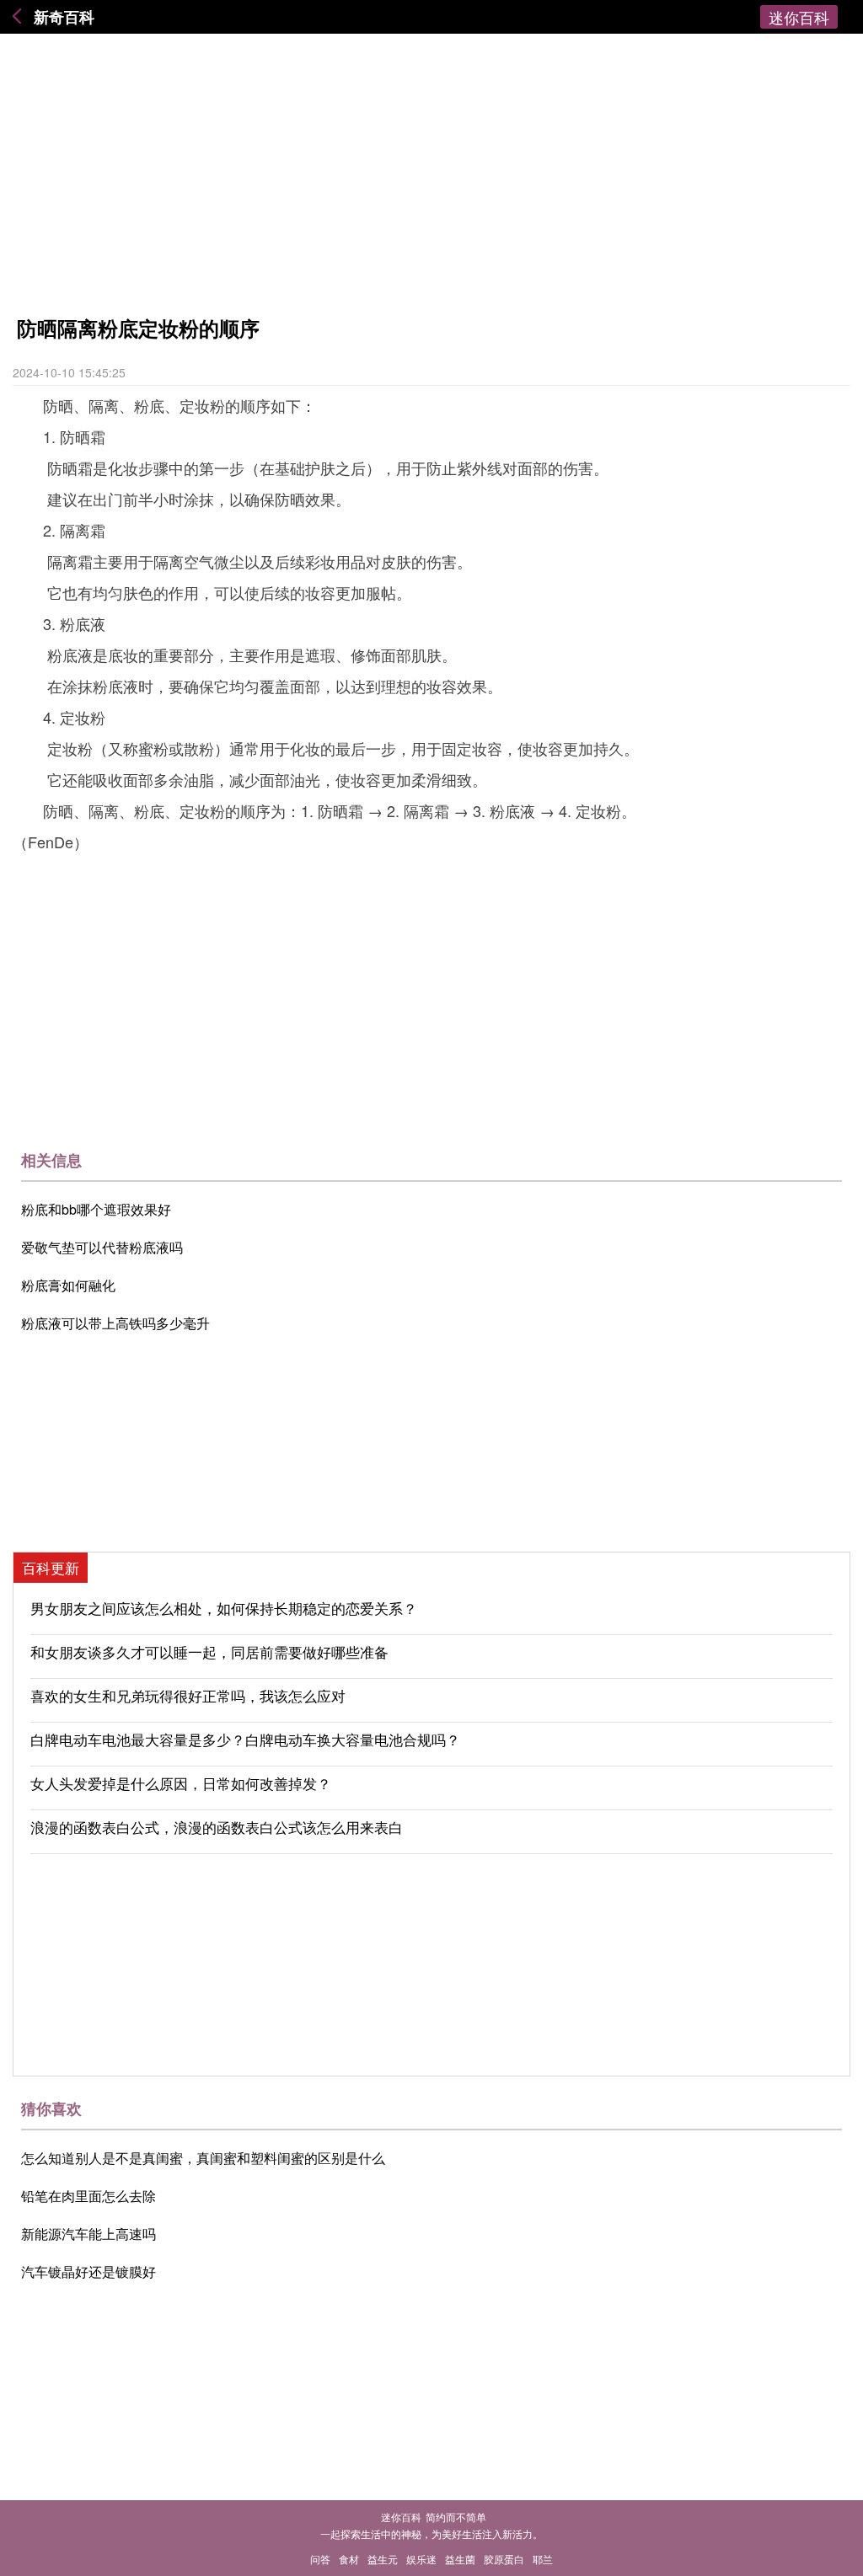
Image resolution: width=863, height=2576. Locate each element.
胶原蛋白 (504, 2559)
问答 (320, 2559)
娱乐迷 (421, 2559)
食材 (349, 2559)
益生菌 (460, 2559)
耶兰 (543, 2559)
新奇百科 (64, 17)
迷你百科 (799, 17)
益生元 (383, 2559)
